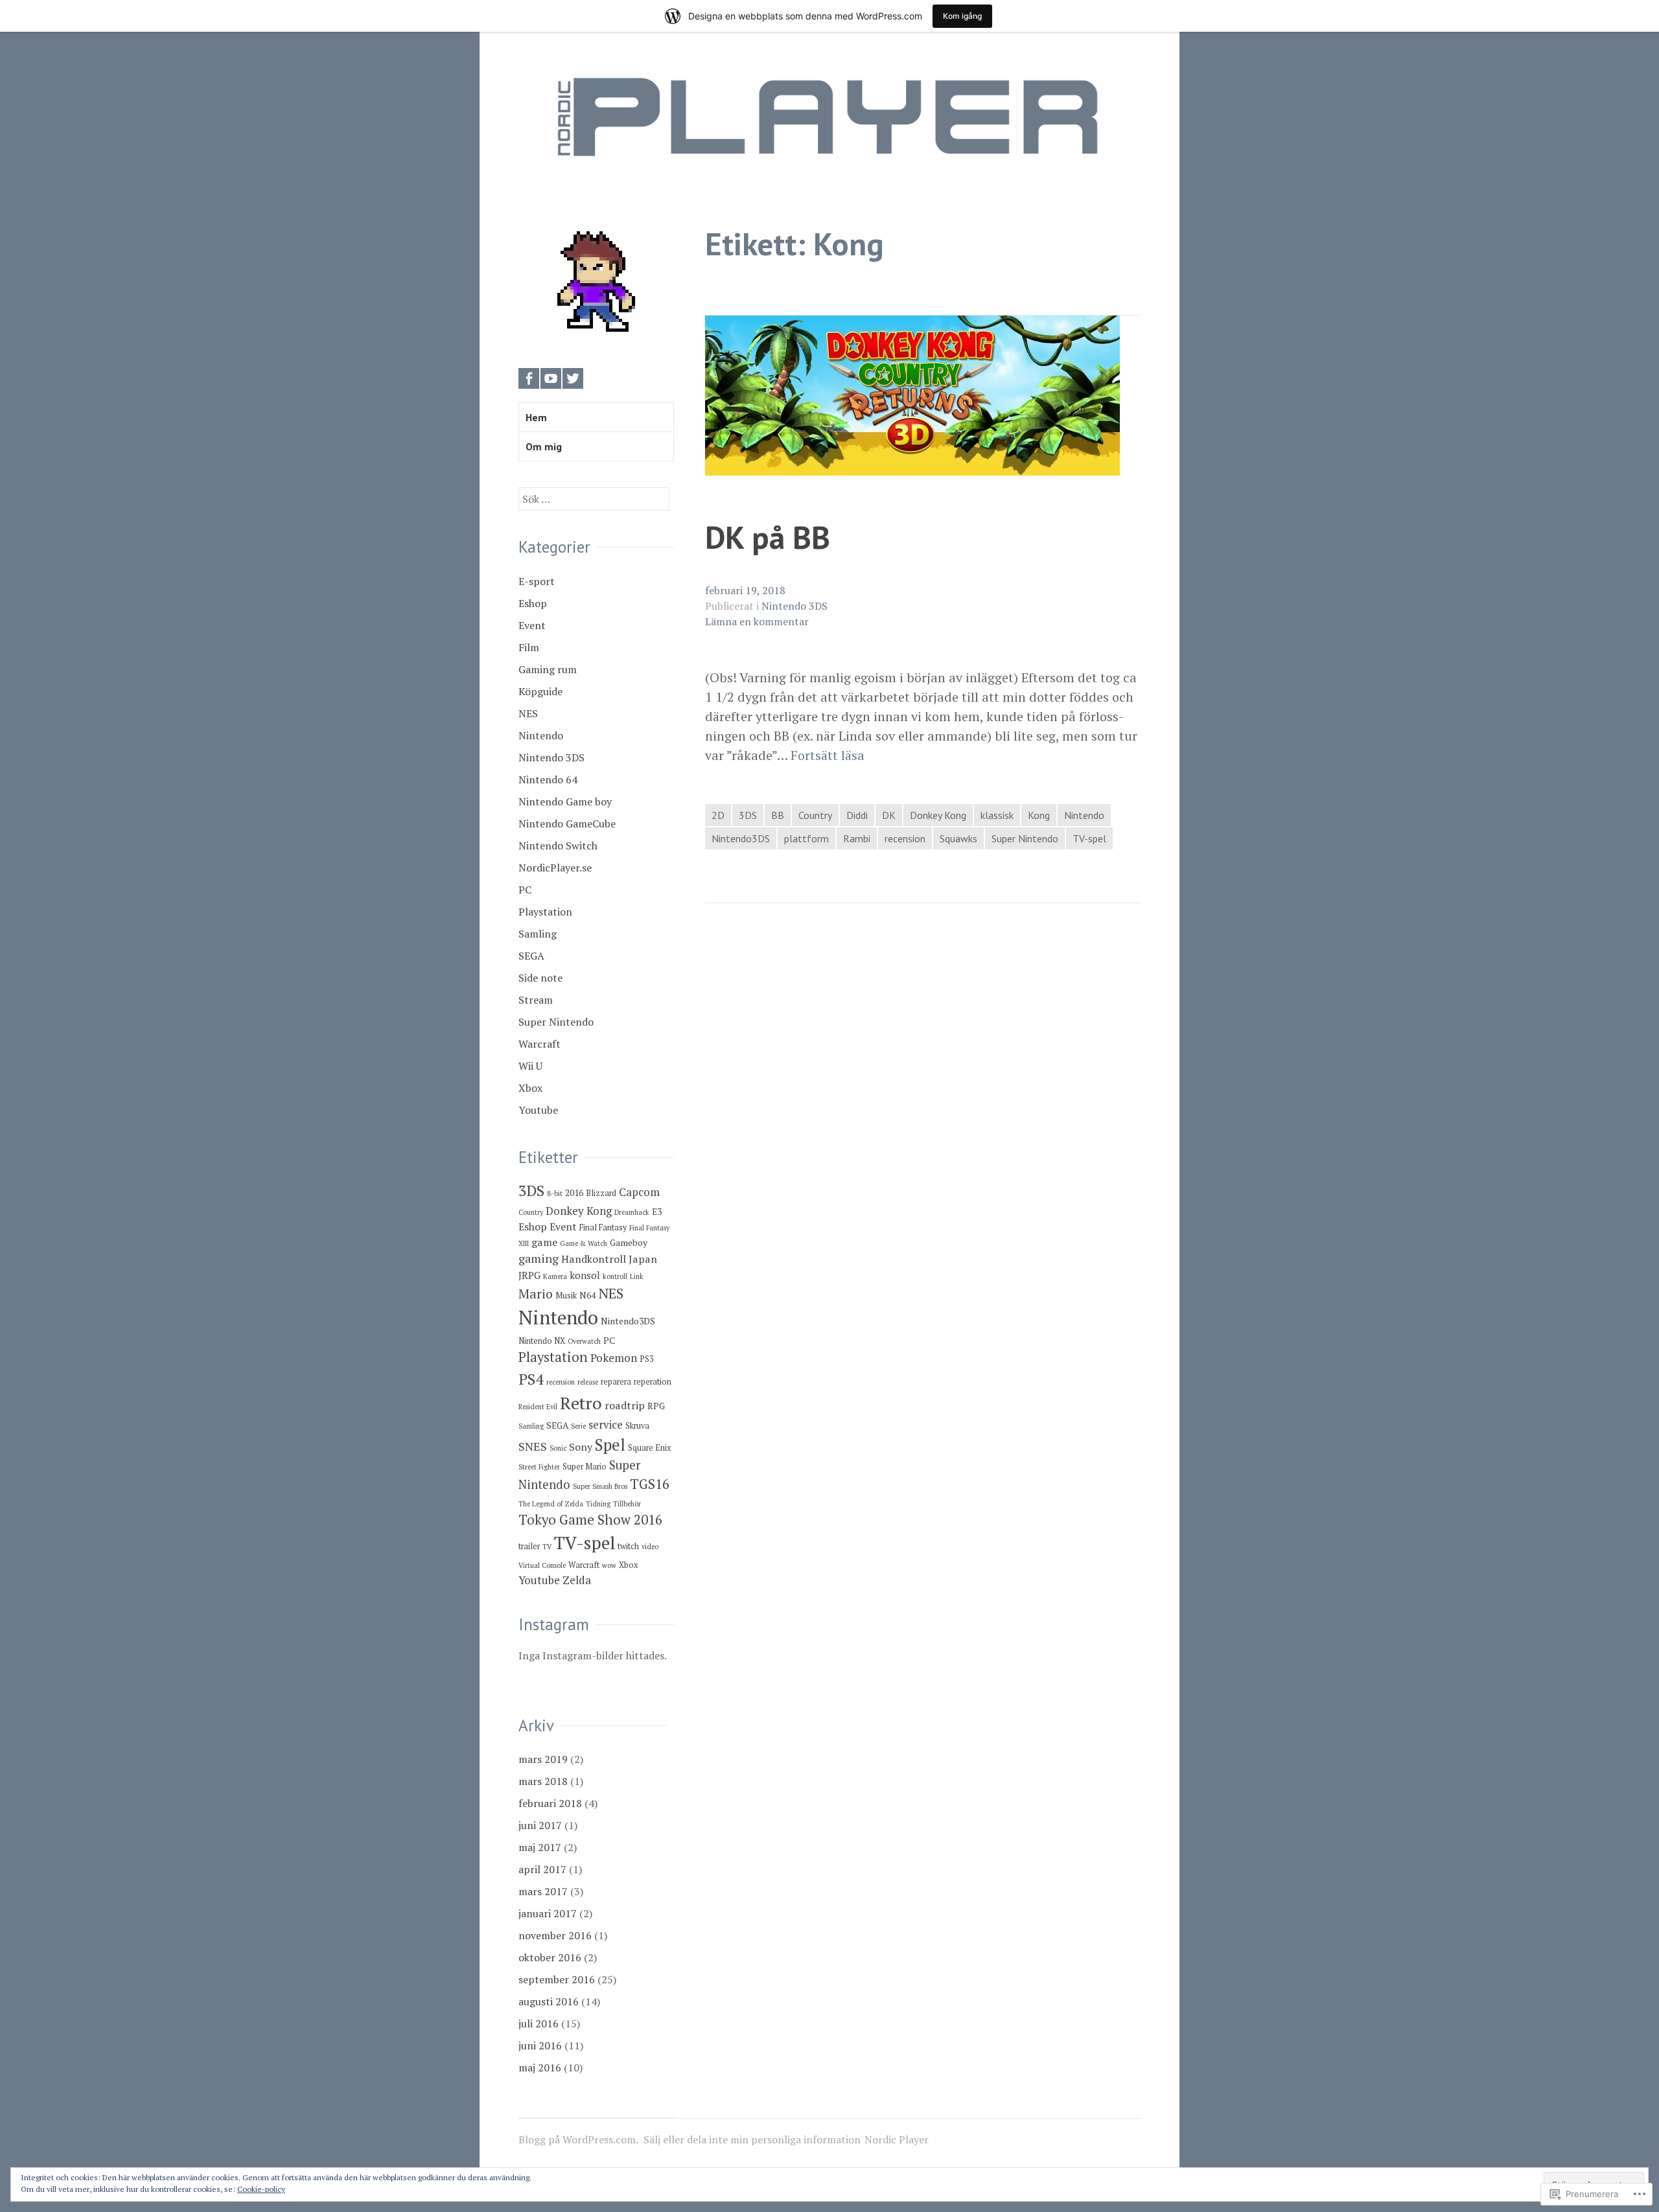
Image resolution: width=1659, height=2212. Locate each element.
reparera (616, 1382)
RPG (656, 1406)
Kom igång (962, 16)
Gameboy (629, 1243)
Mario (536, 1294)
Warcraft (539, 1044)
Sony (581, 1447)
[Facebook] (529, 378)
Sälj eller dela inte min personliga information (752, 2139)
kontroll (615, 1276)
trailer (529, 1546)
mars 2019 (543, 1759)
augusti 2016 (549, 2001)
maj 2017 (540, 1847)
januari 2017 (548, 1913)
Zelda (577, 1580)
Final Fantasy (603, 1227)
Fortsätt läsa (828, 755)
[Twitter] (573, 378)
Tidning (598, 1504)
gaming (539, 1258)
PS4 (531, 1379)
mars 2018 (543, 1781)
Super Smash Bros (600, 1486)
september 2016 (557, 1979)
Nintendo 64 (548, 779)
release (588, 1382)
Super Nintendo (1025, 838)
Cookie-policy (261, 2189)
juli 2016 (539, 2023)
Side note (540, 978)
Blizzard (601, 1193)
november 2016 (555, 1935)
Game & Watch (584, 1243)
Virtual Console (542, 1565)
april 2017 (542, 1869)
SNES (533, 1446)
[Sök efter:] (594, 499)
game (544, 1242)
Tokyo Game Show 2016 (590, 1520)
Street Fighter (539, 1467)
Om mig (544, 446)
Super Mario (585, 1467)
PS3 (647, 1359)
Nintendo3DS (741, 838)
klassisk (997, 815)
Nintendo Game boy (565, 801)
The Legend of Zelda (551, 1504)
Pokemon (614, 1358)
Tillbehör (627, 1504)
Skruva (637, 1426)
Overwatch (584, 1341)
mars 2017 (543, 1891)
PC (525, 890)
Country (815, 815)
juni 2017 (540, 1825)
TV (547, 1547)
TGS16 (650, 1484)
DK (889, 815)
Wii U (530, 1066)
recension (905, 838)
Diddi (857, 815)
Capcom (639, 1192)
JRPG (529, 1275)
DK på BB (768, 537)
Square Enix (649, 1448)
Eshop (533, 603)
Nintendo (1084, 815)
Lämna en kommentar (757, 621)
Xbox (530, 1088)
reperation (653, 1382)
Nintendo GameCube (567, 824)
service (606, 1424)
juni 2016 (540, 2045)
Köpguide (540, 691)
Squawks (958, 838)
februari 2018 (550, 1803)
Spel (610, 1445)
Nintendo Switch (558, 846)
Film (529, 647)
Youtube (538, 1110)
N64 (587, 1295)
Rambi (857, 838)
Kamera (555, 1276)
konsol (585, 1275)
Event (532, 625)
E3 (657, 1212)
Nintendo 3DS (795, 606)
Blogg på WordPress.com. (578, 2139)
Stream (536, 1000)
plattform (806, 838)
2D (718, 815)
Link (637, 1276)
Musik (566, 1296)
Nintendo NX (542, 1341)
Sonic (558, 1448)
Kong (1039, 815)
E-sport (537, 581)
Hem (536, 417)
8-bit (555, 1193)
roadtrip (625, 1405)
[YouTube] (551, 378)
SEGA (531, 956)
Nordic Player (897, 2139)
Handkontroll (594, 1259)
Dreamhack (632, 1212)
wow (609, 1565)
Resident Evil (538, 1407)
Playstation (545, 912)
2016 (574, 1193)
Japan (643, 1259)
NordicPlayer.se (555, 868)
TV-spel (1089, 838)
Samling (538, 934)
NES (528, 713)
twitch (628, 1546)
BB (778, 815)
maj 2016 (540, 2068)
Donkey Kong (938, 815)
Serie (578, 1426)
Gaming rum (548, 669)
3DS (748, 815)
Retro (581, 1403)
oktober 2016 (550, 1957)
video (650, 1547)
